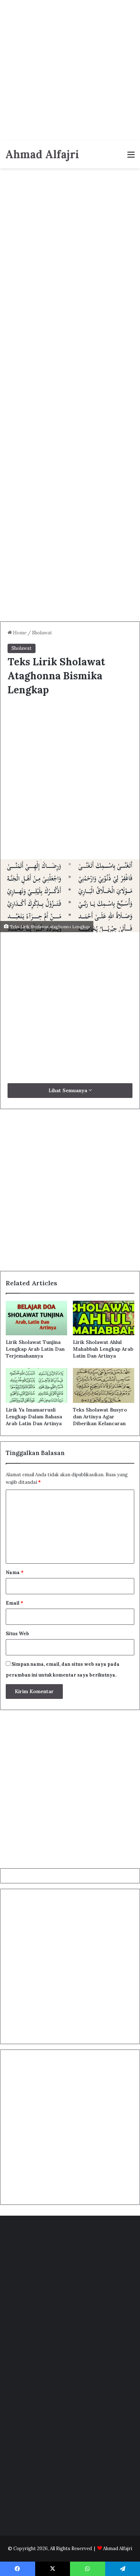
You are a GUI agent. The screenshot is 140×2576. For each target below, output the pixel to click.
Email (15, 1603)
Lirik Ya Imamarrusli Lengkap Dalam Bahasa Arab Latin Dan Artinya (34, 1417)
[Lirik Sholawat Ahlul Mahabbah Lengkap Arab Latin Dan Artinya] (104, 1318)
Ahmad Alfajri (118, 2548)
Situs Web (17, 1634)
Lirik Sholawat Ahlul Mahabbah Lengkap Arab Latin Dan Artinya (103, 1349)
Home (19, 633)
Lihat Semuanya (69, 1090)
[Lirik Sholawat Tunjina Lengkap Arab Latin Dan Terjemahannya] (36, 1318)
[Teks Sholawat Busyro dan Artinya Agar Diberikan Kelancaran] (104, 1385)
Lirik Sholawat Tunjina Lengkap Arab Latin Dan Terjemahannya (35, 1349)
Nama (15, 1572)
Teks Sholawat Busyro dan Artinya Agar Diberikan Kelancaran (100, 1417)
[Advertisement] (70, 70)
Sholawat (42, 633)
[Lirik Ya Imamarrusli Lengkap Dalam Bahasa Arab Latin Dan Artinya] (36, 1385)
